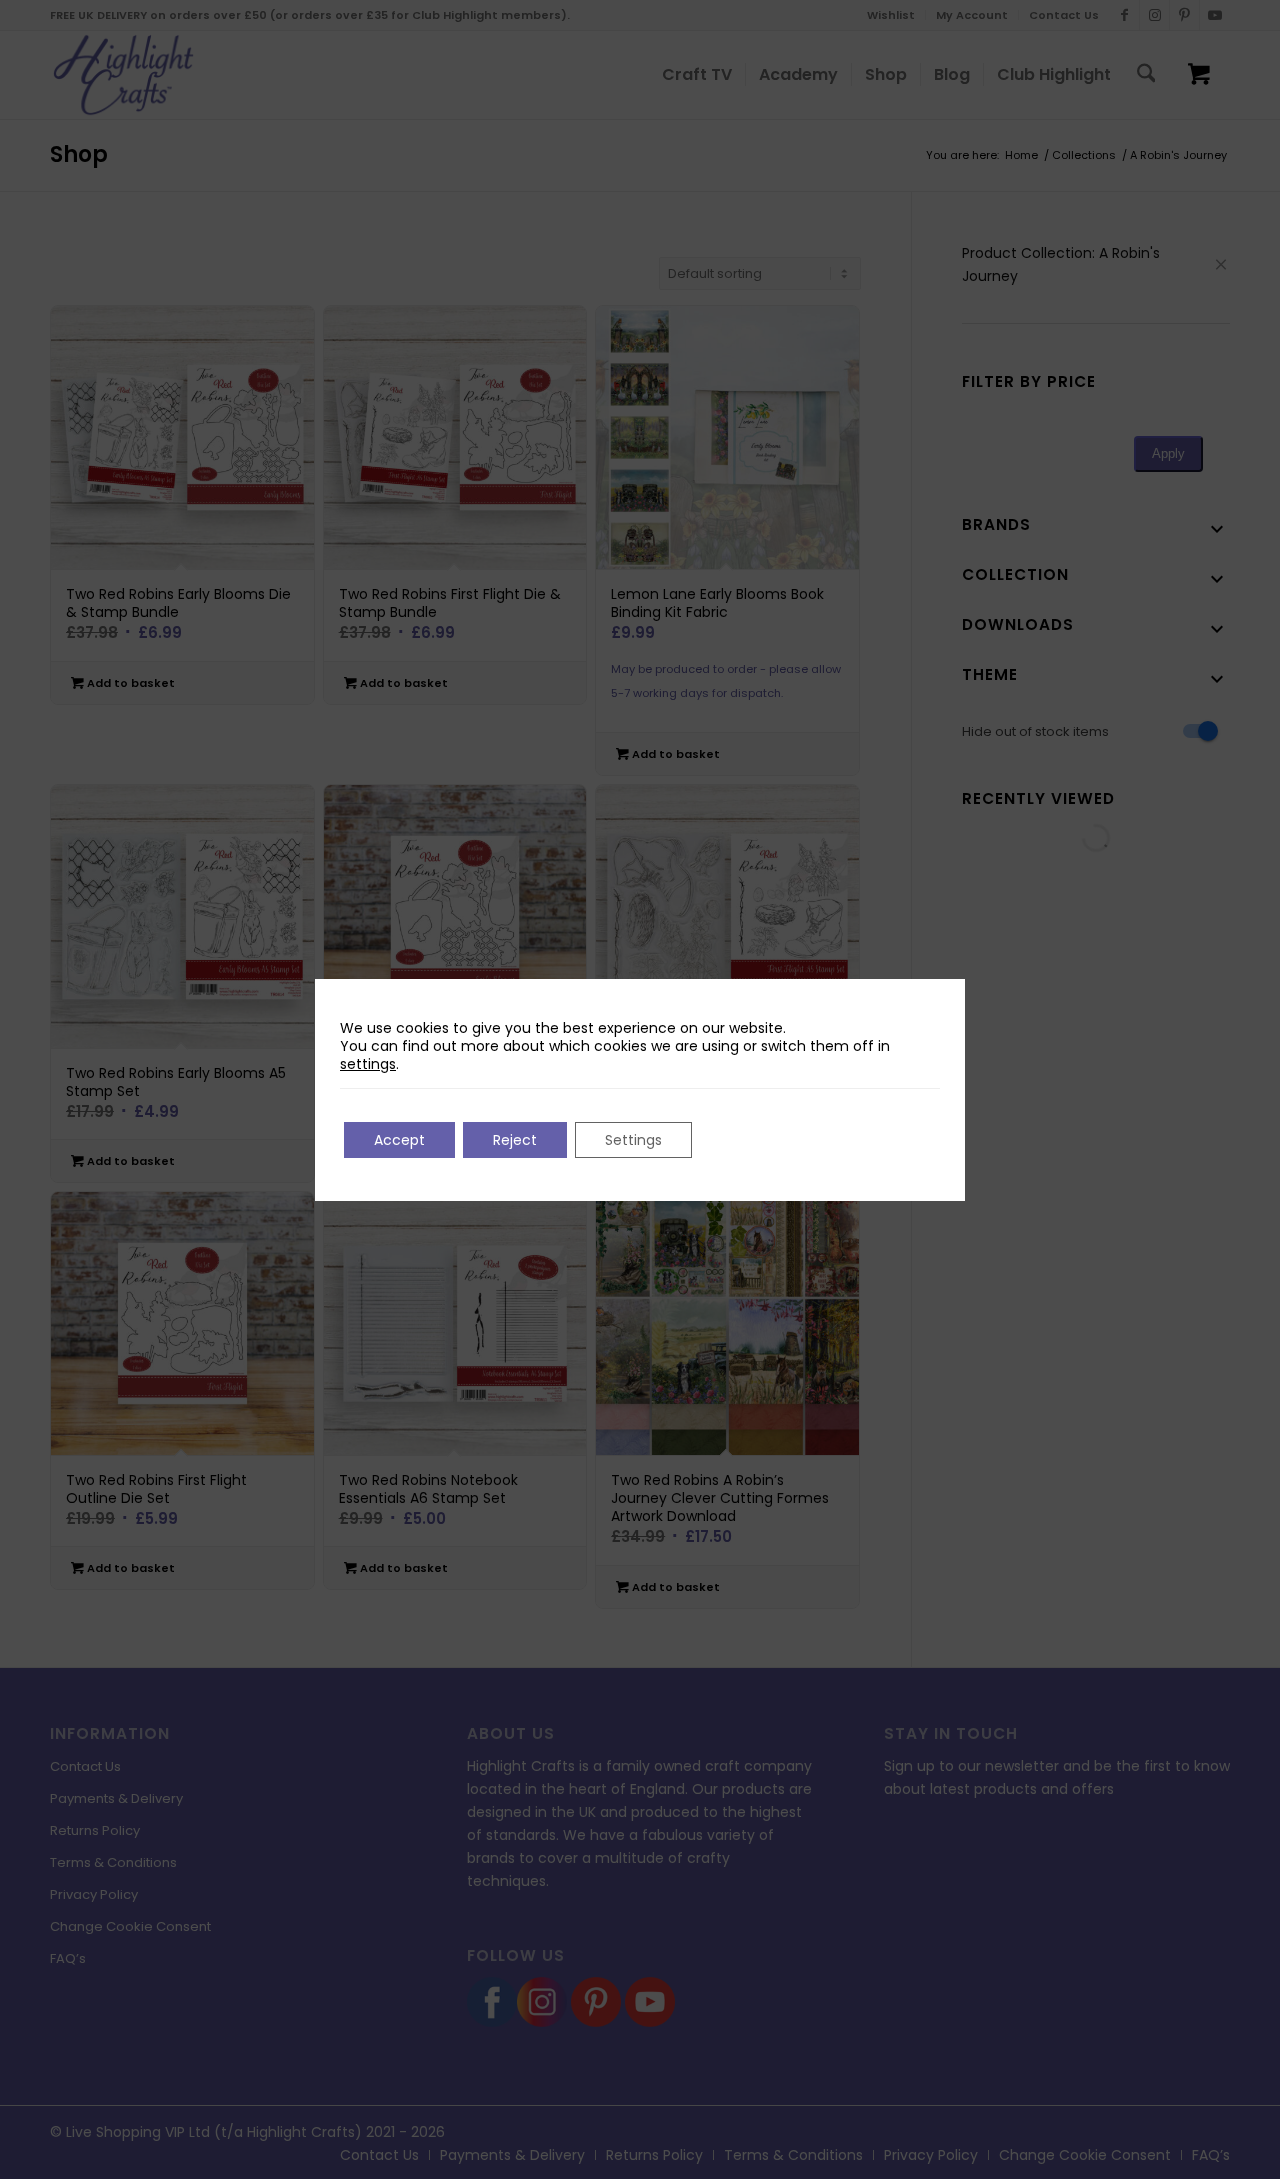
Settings (633, 1140)
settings (368, 1064)
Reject (515, 1140)
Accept (399, 1140)
